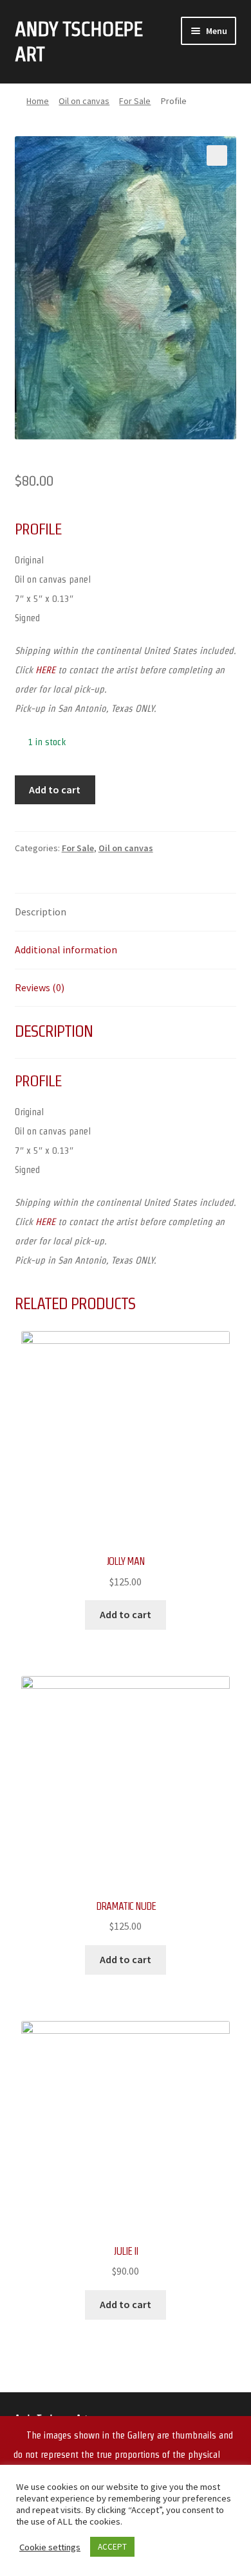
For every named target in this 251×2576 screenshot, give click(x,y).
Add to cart (55, 790)
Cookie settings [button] (50, 2547)
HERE (45, 670)
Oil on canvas (84, 101)
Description (41, 912)
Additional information (66, 949)
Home (38, 101)
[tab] (126, 913)
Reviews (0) (40, 987)
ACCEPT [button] (112, 2547)
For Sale (135, 101)
